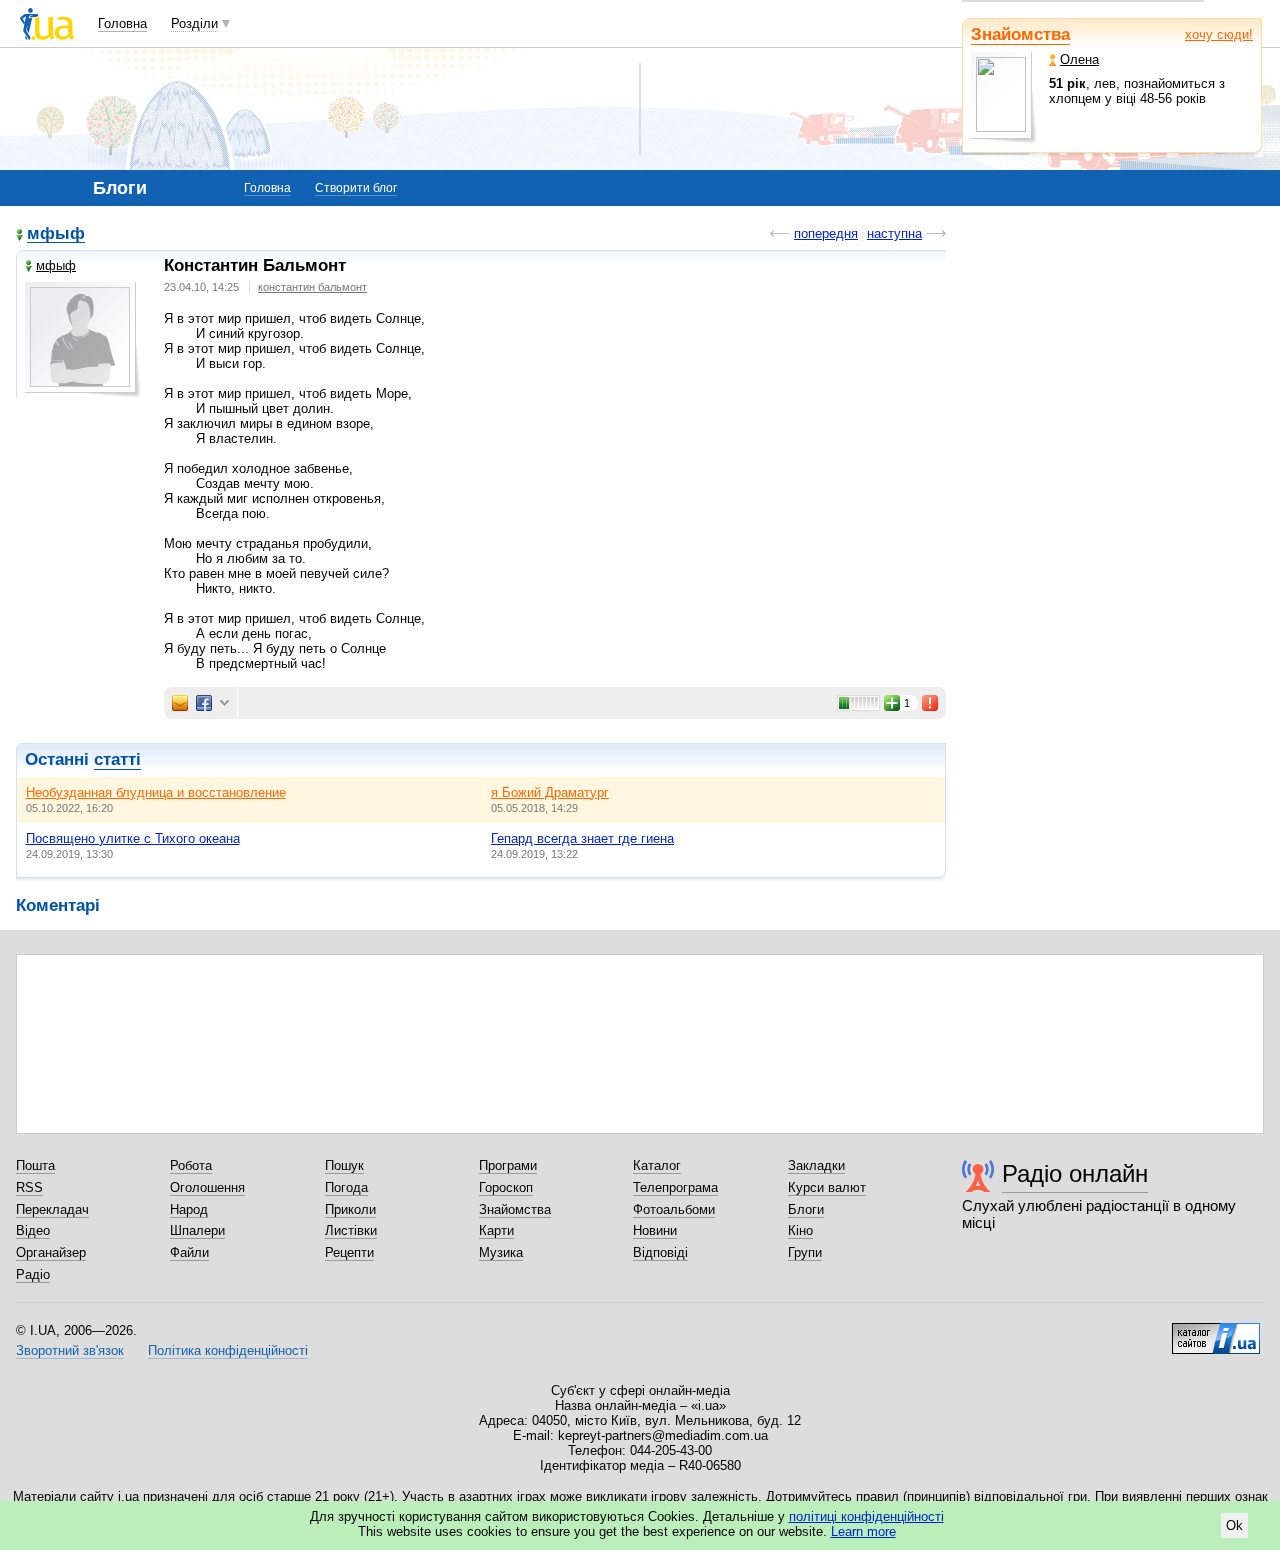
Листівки (351, 1230)
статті (117, 759)
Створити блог (356, 188)
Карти (496, 1230)
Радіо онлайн (1075, 1173)
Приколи (350, 1209)
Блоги (806, 1209)
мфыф (56, 234)
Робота (191, 1165)
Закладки (816, 1165)
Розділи (194, 23)
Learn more (863, 1531)
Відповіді (660, 1252)
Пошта (35, 1165)
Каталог (657, 1165)
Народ (189, 1209)
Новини (655, 1230)
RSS (29, 1187)
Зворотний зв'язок (70, 1350)
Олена (1079, 59)
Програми (508, 1165)
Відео (33, 1230)
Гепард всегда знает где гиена (582, 838)
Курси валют (827, 1187)
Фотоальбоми (674, 1209)
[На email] (180, 703)
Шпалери (197, 1230)
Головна (122, 23)
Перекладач (52, 1209)
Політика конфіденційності (228, 1350)
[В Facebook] (204, 703)
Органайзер (51, 1252)
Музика (501, 1252)
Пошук (344, 1165)
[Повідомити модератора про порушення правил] (931, 703)
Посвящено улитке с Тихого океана (133, 838)
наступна (894, 233)
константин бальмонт (312, 287)
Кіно (800, 1230)
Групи (805, 1252)
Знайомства (1020, 34)
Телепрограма (675, 1187)
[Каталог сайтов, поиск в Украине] (1216, 1331)
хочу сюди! (1219, 34)
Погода (346, 1187)
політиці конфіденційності (866, 1516)
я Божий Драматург (550, 792)
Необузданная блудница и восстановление (156, 792)
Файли (189, 1252)
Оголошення (207, 1187)
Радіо (33, 1274)
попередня (826, 233)
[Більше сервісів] (224, 703)
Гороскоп (506, 1187)
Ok (1234, 1525)
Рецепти (349, 1252)
